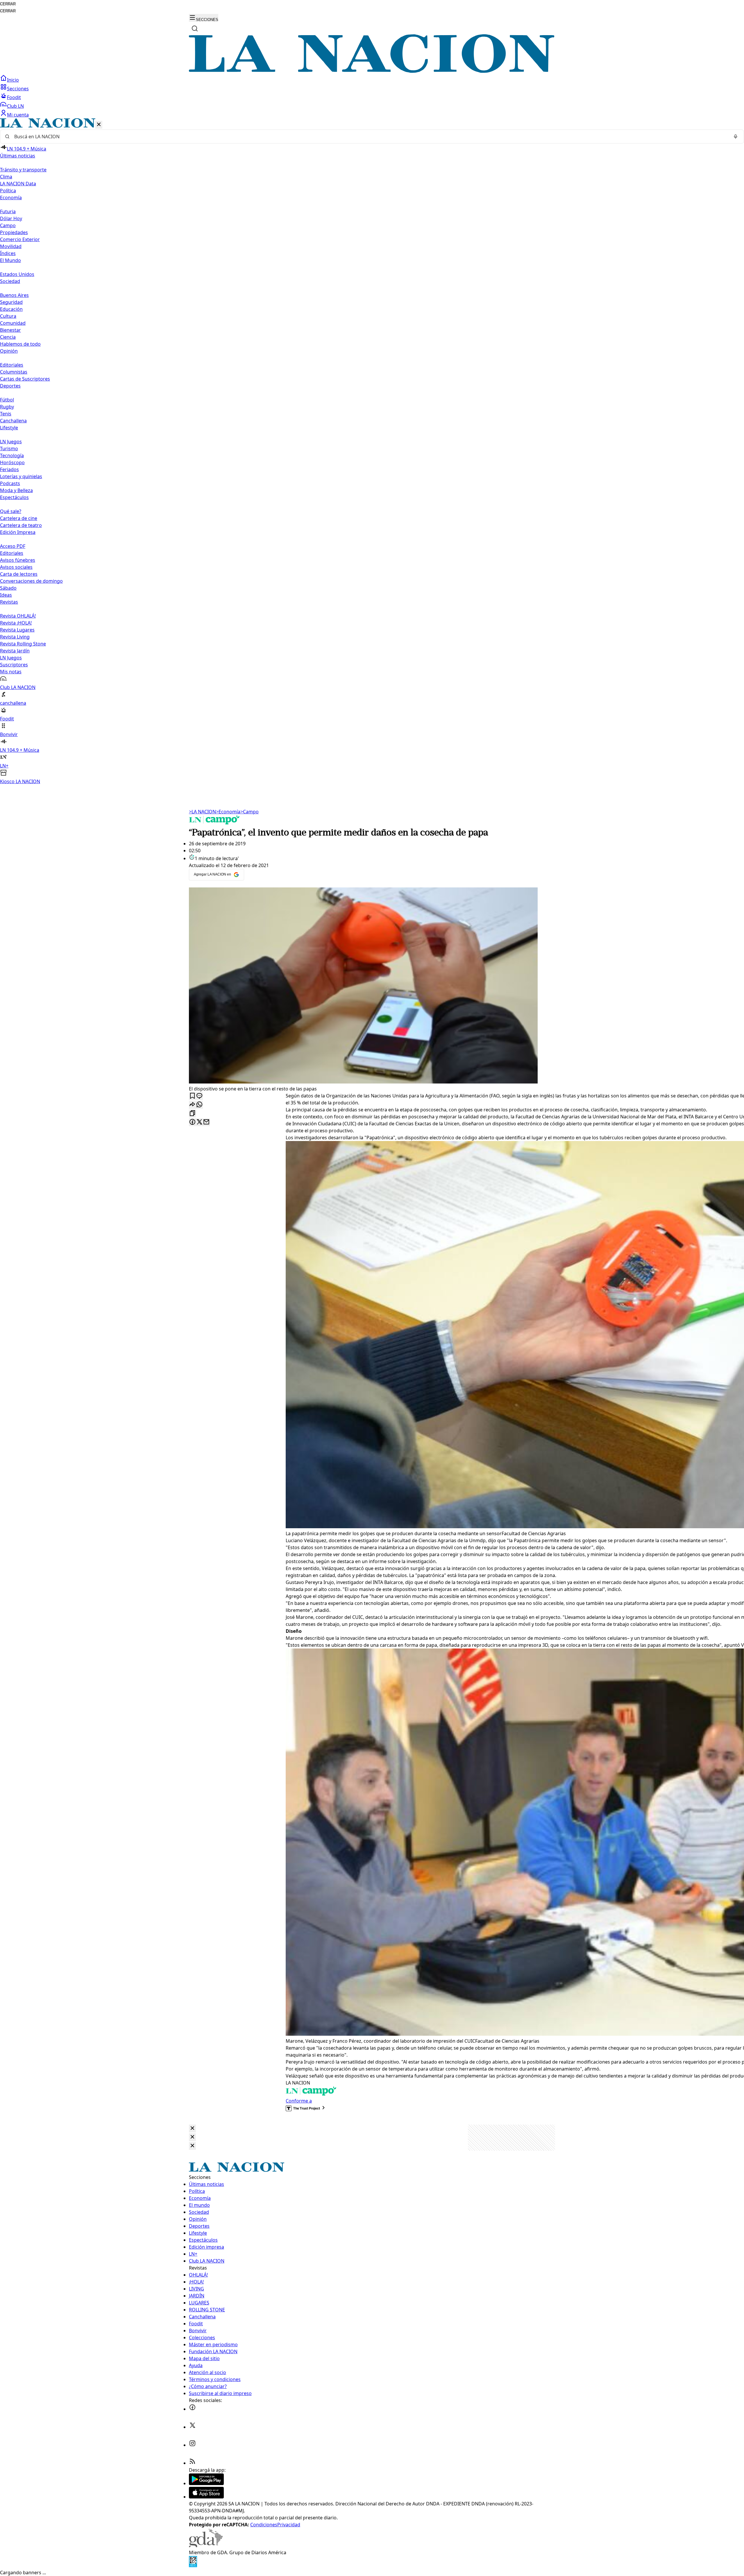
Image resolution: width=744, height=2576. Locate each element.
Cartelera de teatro (21, 525)
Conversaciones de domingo (31, 581)
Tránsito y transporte (23, 170)
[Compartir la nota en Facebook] (192, 1122)
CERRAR (8, 4)
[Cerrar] (99, 125)
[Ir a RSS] (192, 2463)
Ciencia (8, 337)
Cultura (8, 316)
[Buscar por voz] (736, 137)
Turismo (9, 449)
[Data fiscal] (193, 2566)
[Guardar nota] (192, 1096)
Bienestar (10, 330)
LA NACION (202, 812)
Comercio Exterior (20, 239)
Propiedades (14, 232)
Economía (228, 812)
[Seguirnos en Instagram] (192, 2445)
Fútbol (7, 400)
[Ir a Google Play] (206, 2483)
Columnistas (14, 372)
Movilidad (11, 246)
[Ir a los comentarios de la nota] (199, 1096)
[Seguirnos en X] (192, 2427)
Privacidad (289, 2525)
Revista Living (15, 637)
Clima (6, 177)
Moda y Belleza (16, 490)
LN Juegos (11, 442)
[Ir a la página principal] (372, 71)
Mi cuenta (18, 115)
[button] (372, 452)
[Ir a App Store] (206, 2497)
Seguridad (11, 302)
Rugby (7, 407)
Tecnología (12, 455)
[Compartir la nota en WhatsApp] (199, 1105)
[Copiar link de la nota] (192, 1114)
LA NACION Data (18, 184)
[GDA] (206, 2545)
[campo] (214, 823)
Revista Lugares (17, 630)
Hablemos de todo (20, 344)
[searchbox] (370, 137)
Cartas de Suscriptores (25, 379)
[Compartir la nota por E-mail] (206, 1122)
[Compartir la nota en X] (199, 1122)
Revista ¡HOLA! (16, 623)
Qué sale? (11, 511)
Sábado (8, 588)
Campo (8, 225)
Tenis (6, 414)
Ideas (6, 595)
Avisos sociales (16, 567)
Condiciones (264, 2525)
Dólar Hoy (11, 218)
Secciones (18, 89)
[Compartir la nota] (192, 1105)
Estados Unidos (17, 274)
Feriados (9, 469)
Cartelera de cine (19, 518)
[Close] (192, 2129)
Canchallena (13, 421)
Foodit (14, 97)
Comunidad (13, 323)
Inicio (13, 80)
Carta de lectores (19, 574)
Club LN (15, 106)
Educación (11, 309)
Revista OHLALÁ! (18, 616)
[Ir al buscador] (195, 28)
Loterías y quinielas (21, 476)
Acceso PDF (13, 546)
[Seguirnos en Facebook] (192, 2409)
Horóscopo (12, 462)
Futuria (8, 211)
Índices (8, 253)
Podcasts (10, 483)
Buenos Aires (14, 295)
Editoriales (12, 365)
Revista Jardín (15, 651)
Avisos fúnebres (18, 560)
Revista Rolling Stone (23, 644)
